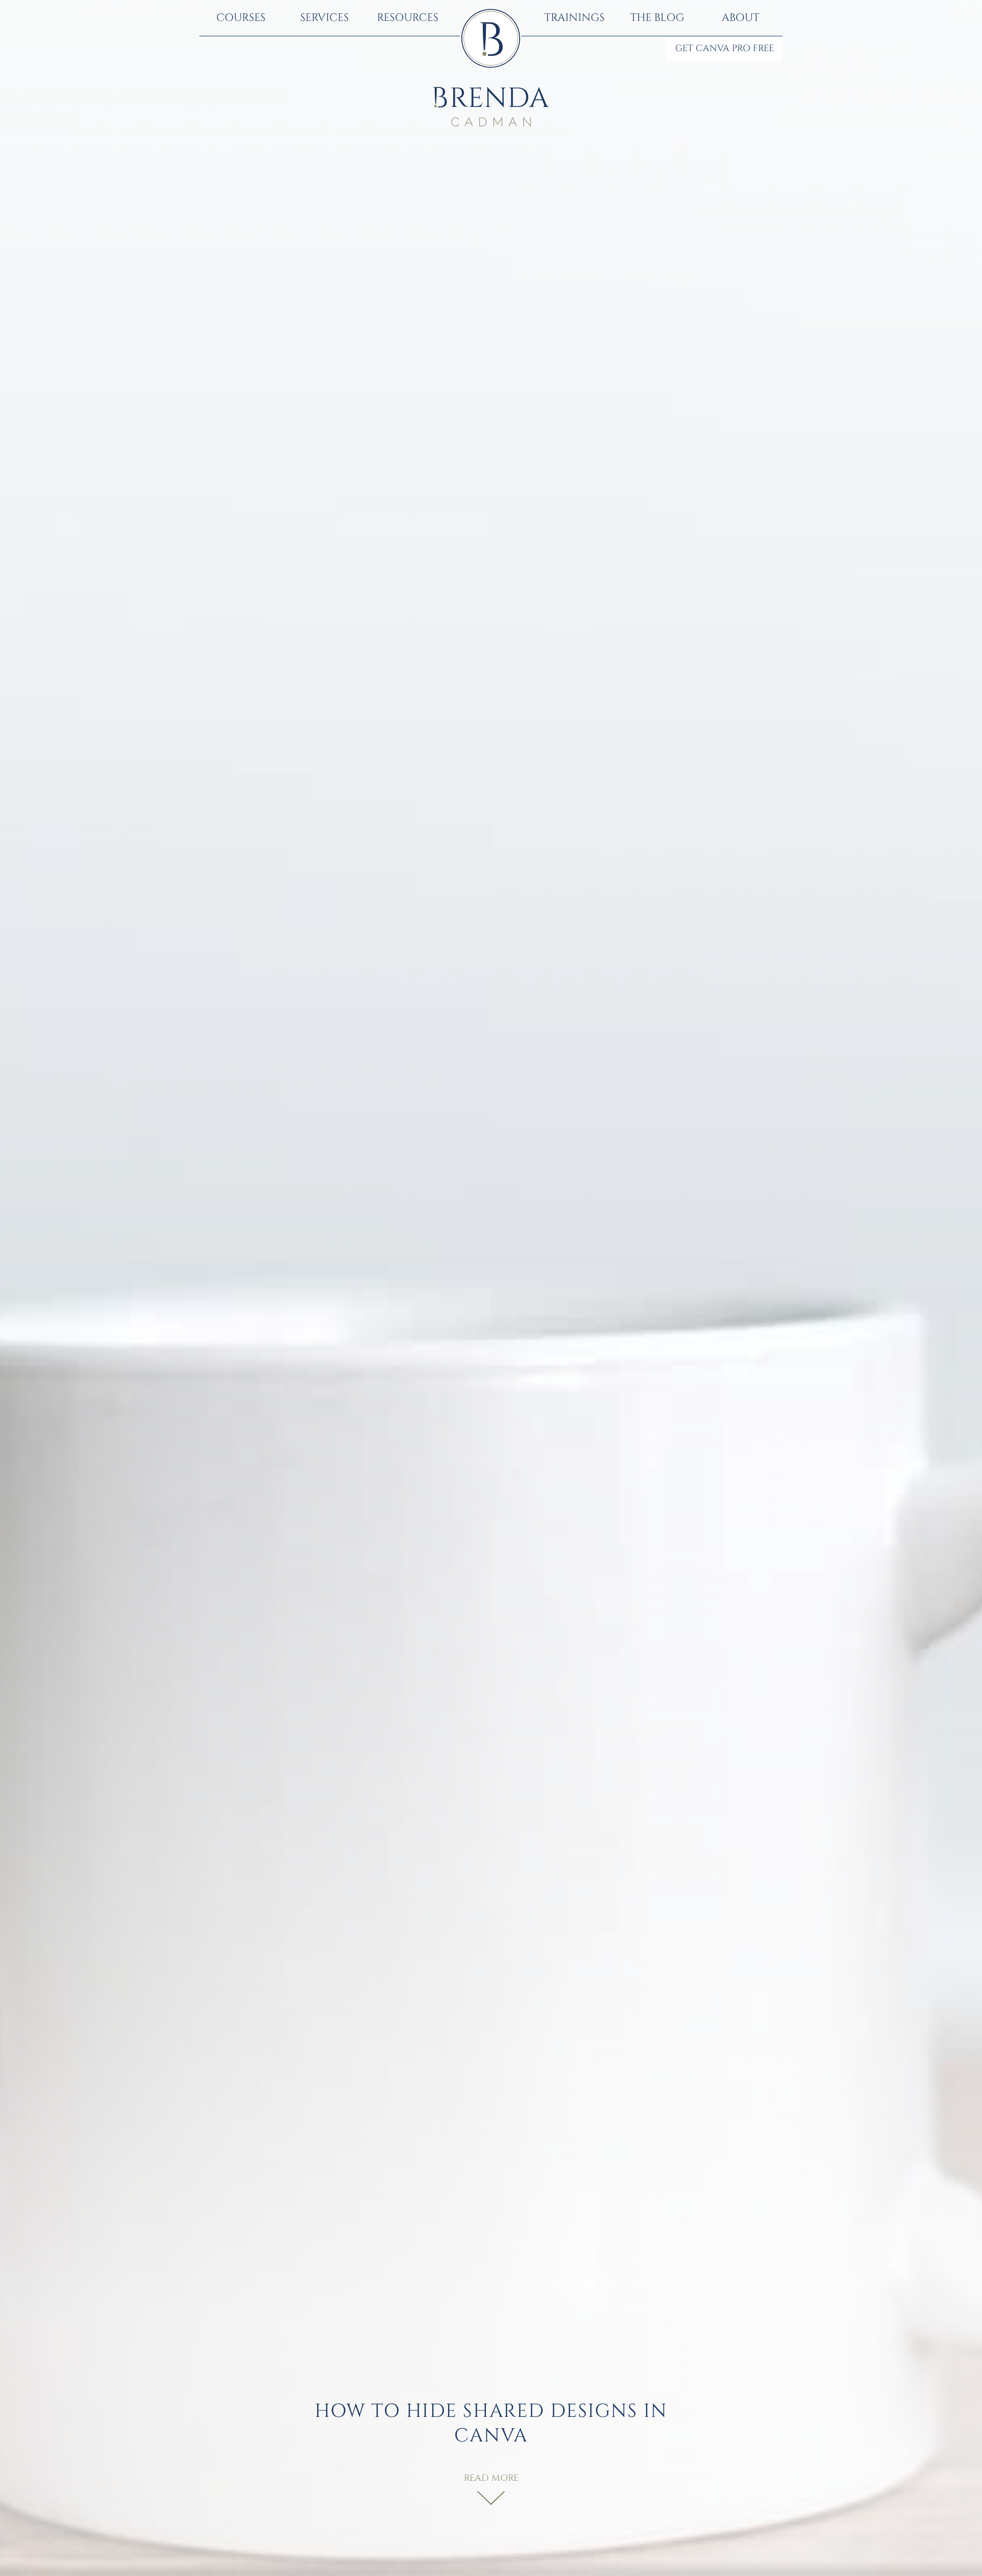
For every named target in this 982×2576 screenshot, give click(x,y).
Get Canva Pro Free (724, 49)
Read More (491, 2478)
